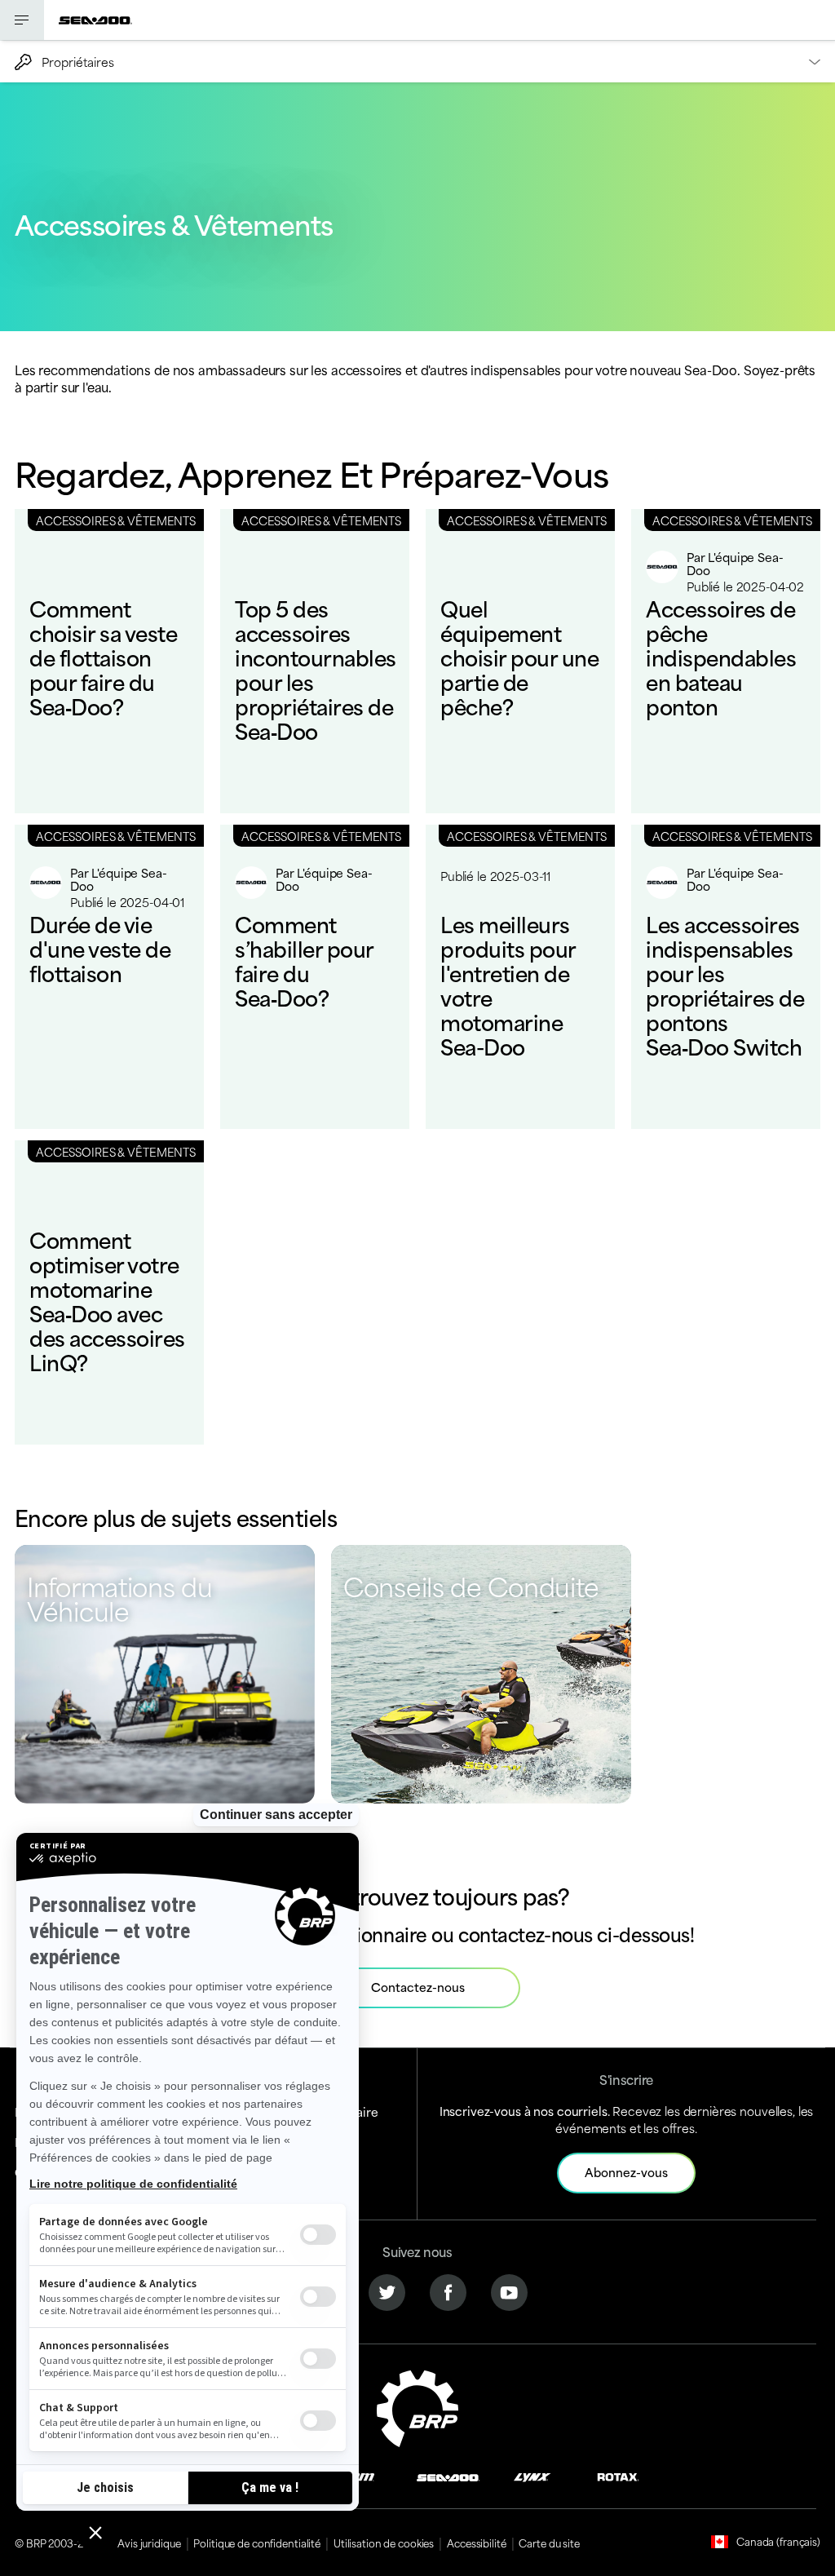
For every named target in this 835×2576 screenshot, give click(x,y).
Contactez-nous (418, 1987)
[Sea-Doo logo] (95, 20)
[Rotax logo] (618, 2475)
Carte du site (549, 2543)
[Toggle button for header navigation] (22, 20)
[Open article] (109, 661)
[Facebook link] (448, 2290)
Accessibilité (476, 2543)
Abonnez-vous (626, 2172)
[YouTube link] (509, 2290)
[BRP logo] (417, 2406)
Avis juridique (149, 2543)
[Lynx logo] (532, 2475)
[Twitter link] (387, 2290)
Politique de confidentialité (257, 2543)
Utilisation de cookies (384, 2543)
